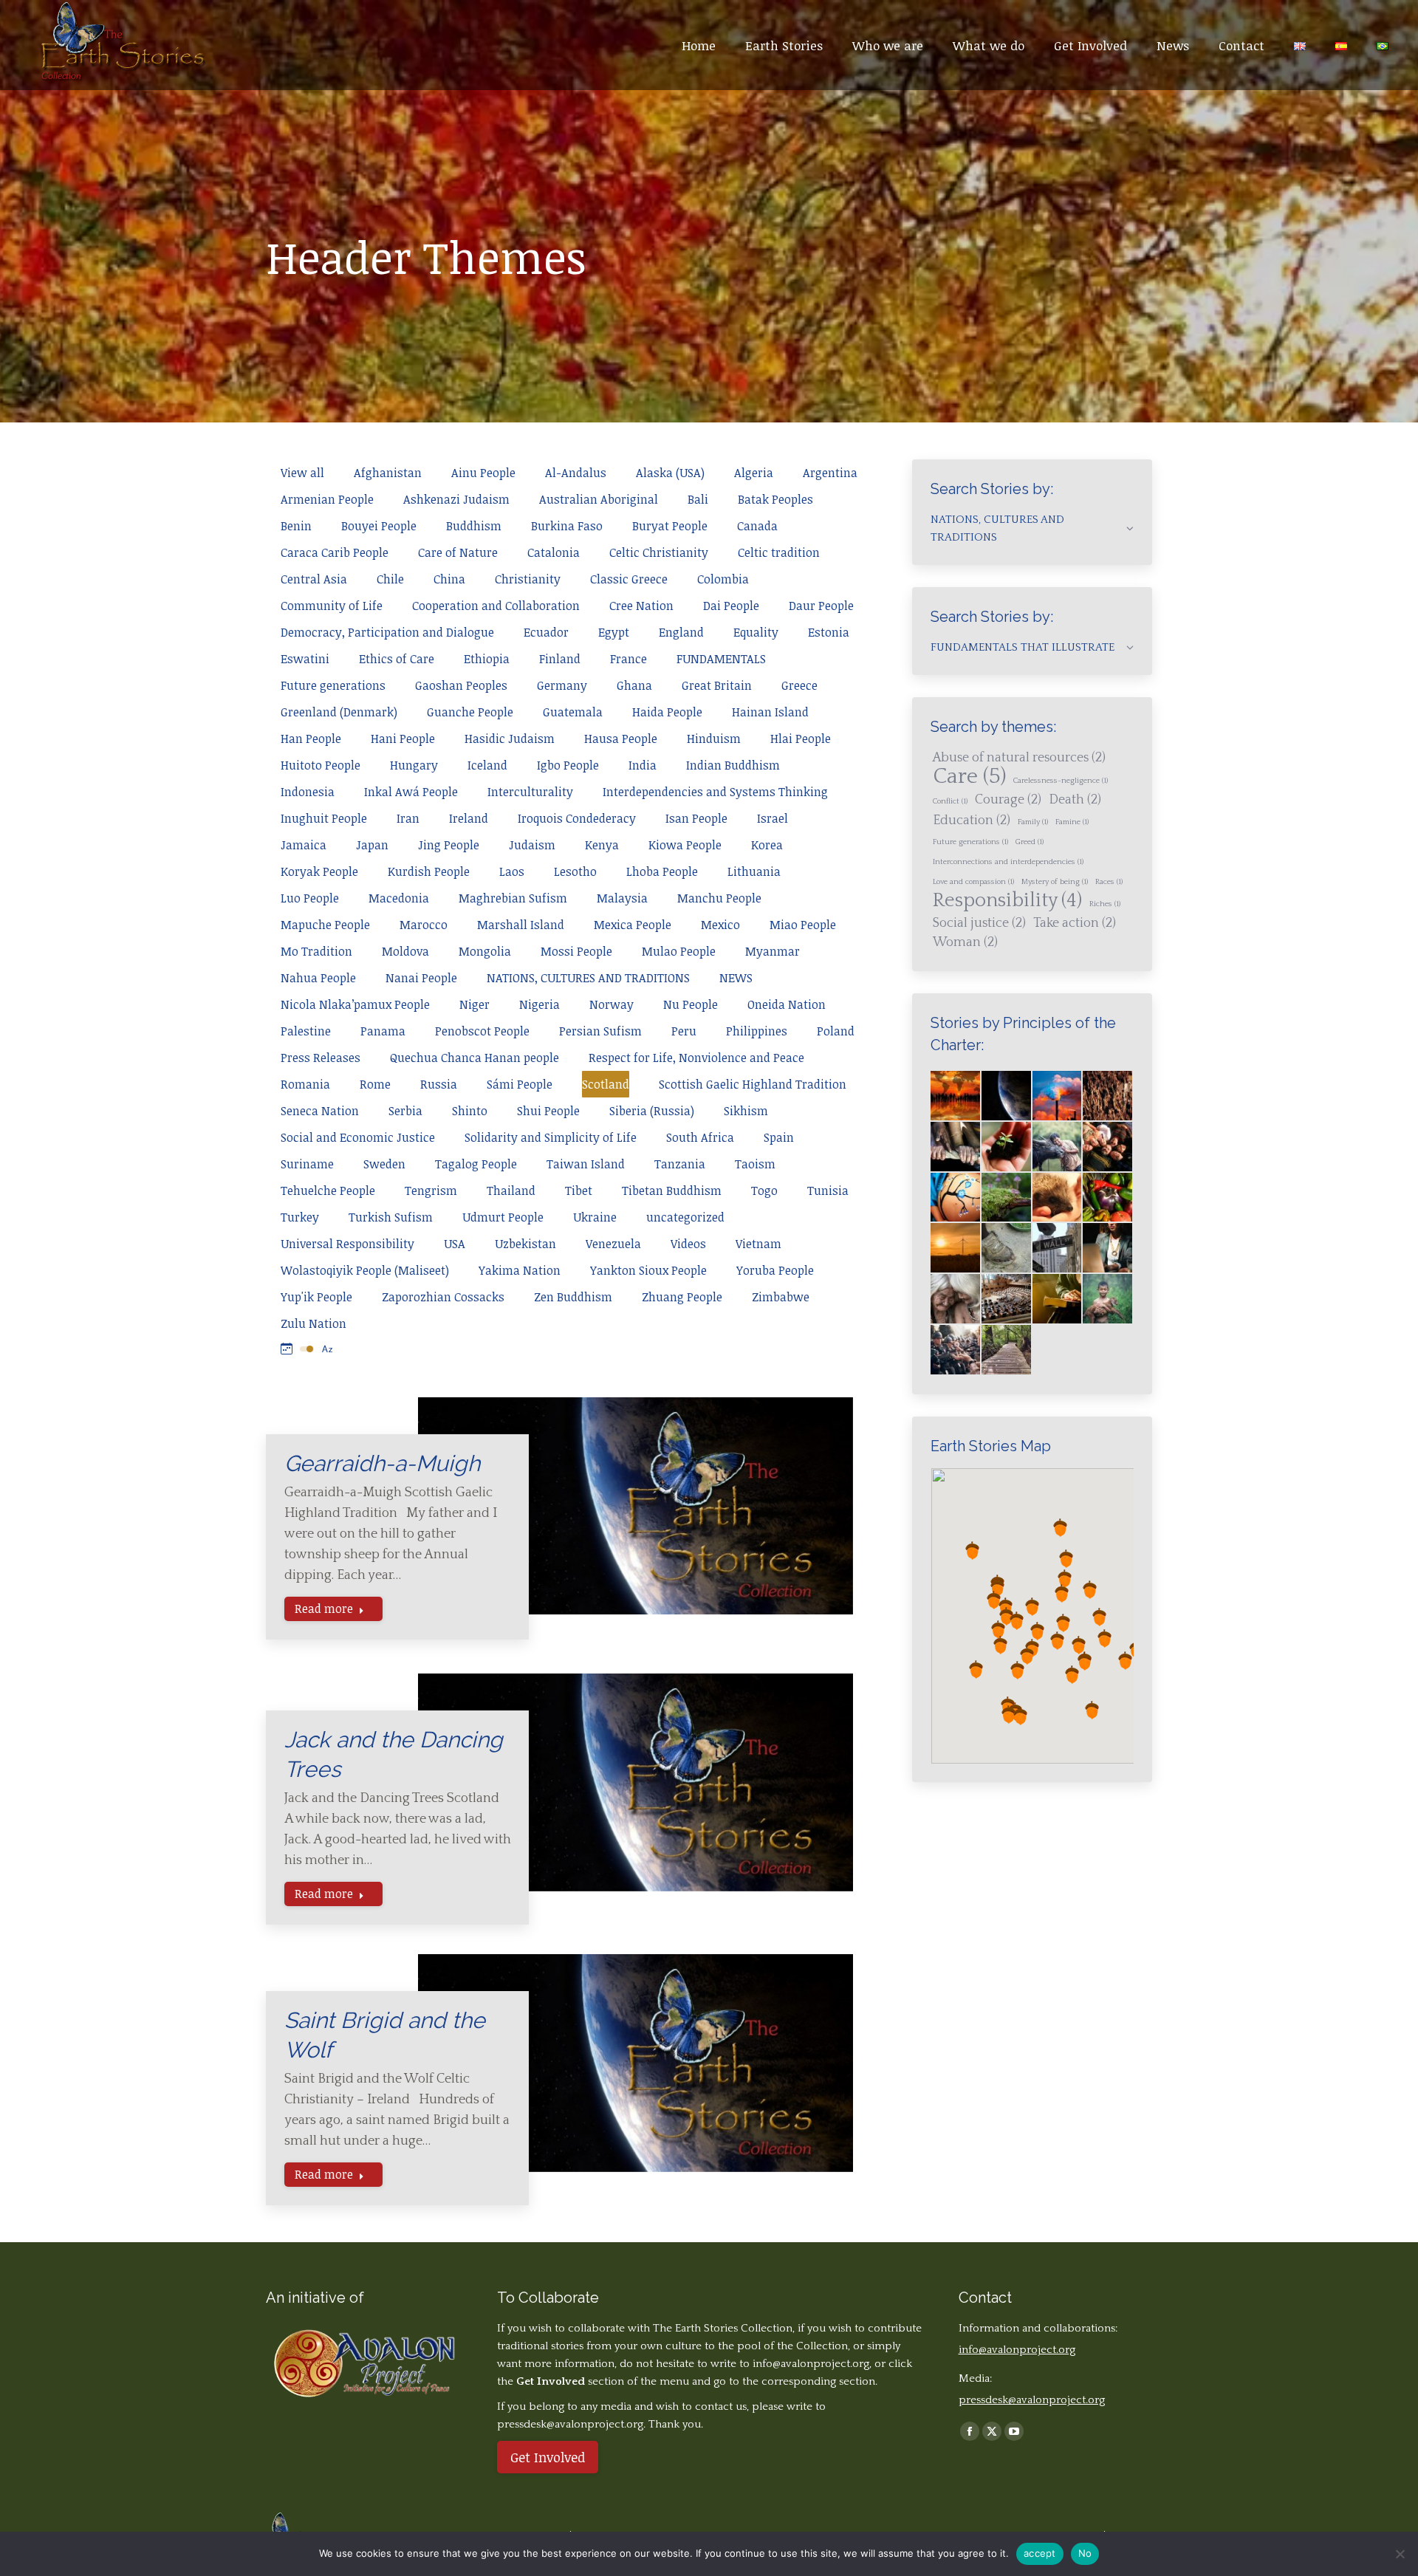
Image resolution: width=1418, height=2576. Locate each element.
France (628, 659)
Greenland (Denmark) (339, 712)
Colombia (723, 579)
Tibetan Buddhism (672, 1191)
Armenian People (327, 499)
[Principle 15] (1108, 1299)
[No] (1400, 2554)
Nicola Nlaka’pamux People (355, 1004)
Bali (698, 499)
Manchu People (719, 898)
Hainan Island (770, 712)
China (449, 579)
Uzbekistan (525, 1244)
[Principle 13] (1007, 1299)
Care (969, 777)
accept (1040, 2553)
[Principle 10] (1058, 1248)
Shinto (470, 1111)
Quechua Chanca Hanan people (475, 1058)
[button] (1006, 1607)
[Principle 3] (1108, 1147)
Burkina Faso (567, 526)
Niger (475, 1004)
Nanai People (421, 978)
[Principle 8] (956, 1248)
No (1085, 2553)
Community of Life (332, 606)
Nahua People (318, 978)
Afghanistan (388, 473)
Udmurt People (503, 1217)
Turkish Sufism (391, 1217)
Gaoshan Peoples (461, 685)
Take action (1075, 923)
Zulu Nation (314, 1323)
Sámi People (520, 1084)
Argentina (830, 473)
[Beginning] (956, 1096)
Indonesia (308, 792)
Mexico (720, 925)
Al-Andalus (576, 473)
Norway (612, 1004)
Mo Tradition (316, 951)
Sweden (384, 1164)
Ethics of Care (397, 659)
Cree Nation (641, 606)
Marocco (424, 925)
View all (302, 473)
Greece (799, 685)
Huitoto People (321, 765)
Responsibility (1007, 901)
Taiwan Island (586, 1164)
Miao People (803, 925)
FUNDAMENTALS (721, 659)
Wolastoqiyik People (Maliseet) (365, 1270)
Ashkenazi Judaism (456, 499)
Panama (383, 1031)
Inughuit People (324, 818)
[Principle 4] (956, 1198)
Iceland (487, 765)
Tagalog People (476, 1164)
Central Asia (314, 579)
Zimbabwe (781, 1297)
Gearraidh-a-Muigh (382, 1463)
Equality (756, 632)
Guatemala (573, 712)
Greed (1030, 842)
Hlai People (801, 739)
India (643, 765)
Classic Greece (629, 579)
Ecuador (546, 632)
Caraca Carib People (335, 552)
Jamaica (304, 845)
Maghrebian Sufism (513, 898)
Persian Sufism (600, 1031)
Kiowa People (685, 845)
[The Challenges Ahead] (1108, 1096)
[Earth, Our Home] (1007, 1096)
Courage (1008, 800)
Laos (512, 871)
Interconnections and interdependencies (1008, 862)
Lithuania (754, 871)
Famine (1072, 822)
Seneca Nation (320, 1111)
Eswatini (305, 659)
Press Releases (321, 1058)
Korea (767, 845)
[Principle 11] (1108, 1248)
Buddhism (474, 526)
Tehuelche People (328, 1191)
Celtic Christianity (659, 552)
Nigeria (540, 1004)
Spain (779, 1137)
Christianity (528, 579)
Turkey (300, 1217)
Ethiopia (487, 659)
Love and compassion (973, 882)
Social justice (979, 923)
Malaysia (622, 898)
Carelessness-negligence (1061, 781)
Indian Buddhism (733, 765)
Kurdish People (429, 871)
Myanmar (773, 951)
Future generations (333, 685)
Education (972, 821)
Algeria (754, 473)
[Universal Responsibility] (956, 1147)
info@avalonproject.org (811, 2364)
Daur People (821, 606)
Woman (965, 942)
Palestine (306, 1031)
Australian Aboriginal (599, 499)
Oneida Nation (787, 1004)
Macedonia (399, 898)
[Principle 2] (1058, 1147)
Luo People (310, 898)
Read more (324, 1609)
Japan (372, 845)
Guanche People (470, 712)
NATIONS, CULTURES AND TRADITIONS (588, 978)
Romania (305, 1084)
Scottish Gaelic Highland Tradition (753, 1084)
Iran (408, 818)
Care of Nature (458, 552)
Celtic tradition (779, 552)
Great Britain (717, 685)
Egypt (614, 632)
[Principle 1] (1007, 1147)
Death (1075, 800)
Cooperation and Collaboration (496, 606)
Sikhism (746, 1111)
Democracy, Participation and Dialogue (387, 632)
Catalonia (554, 552)
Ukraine (595, 1217)
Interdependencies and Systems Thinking (715, 792)
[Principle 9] (1007, 1248)
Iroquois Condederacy (577, 818)
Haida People (667, 712)
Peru (684, 1031)
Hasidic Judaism (510, 739)
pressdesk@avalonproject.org (1032, 2400)
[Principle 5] (1007, 1198)
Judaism (532, 845)
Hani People (403, 739)
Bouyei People (379, 526)
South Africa (700, 1137)
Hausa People (621, 739)
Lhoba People (662, 871)
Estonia (829, 632)
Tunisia (828, 1191)
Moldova (405, 951)
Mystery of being (1055, 882)
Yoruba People (775, 1270)
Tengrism (431, 1191)
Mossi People (576, 951)
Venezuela (613, 1244)
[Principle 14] (1058, 1299)
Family (1033, 822)
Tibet (579, 1191)
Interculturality (530, 792)
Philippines (757, 1031)
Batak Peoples (775, 499)
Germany (562, 685)
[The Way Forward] (1007, 1350)
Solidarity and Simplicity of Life (551, 1137)
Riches (1105, 904)
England (681, 632)
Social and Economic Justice (358, 1137)
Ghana (634, 685)
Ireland (469, 818)
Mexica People (633, 925)
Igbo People (568, 765)
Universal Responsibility (347, 1244)
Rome (375, 1084)
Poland (836, 1031)
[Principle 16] (956, 1350)
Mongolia (485, 951)
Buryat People (670, 526)
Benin (296, 526)
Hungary (414, 765)
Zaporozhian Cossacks (443, 1297)
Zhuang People (682, 1297)
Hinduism (714, 739)
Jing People (449, 845)
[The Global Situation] (1058, 1096)
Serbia (405, 1111)
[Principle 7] (1108, 1198)
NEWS (736, 978)
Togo (764, 1191)
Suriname (307, 1164)
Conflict (950, 801)
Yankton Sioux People (648, 1270)
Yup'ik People (316, 1297)
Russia (439, 1084)
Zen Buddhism (573, 1297)
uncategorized (685, 1217)
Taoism (755, 1164)
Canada (757, 526)
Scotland (606, 1084)
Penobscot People (482, 1031)
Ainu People (483, 473)
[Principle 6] (1058, 1198)
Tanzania (680, 1164)
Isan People (696, 818)
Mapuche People (325, 925)
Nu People (691, 1004)
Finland (560, 659)
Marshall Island (521, 925)
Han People (311, 739)
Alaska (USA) (670, 473)
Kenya (602, 845)
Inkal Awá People (411, 792)
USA (455, 1244)
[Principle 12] (956, 1299)
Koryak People (319, 871)
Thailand (511, 1191)
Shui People (548, 1111)
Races (1109, 882)
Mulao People (679, 951)
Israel (773, 818)
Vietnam (758, 1244)
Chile (390, 579)
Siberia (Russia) (652, 1111)
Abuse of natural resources (1019, 758)
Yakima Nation (520, 1270)
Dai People (731, 606)
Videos (688, 1244)
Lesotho (575, 871)
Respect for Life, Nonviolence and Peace (696, 1058)
